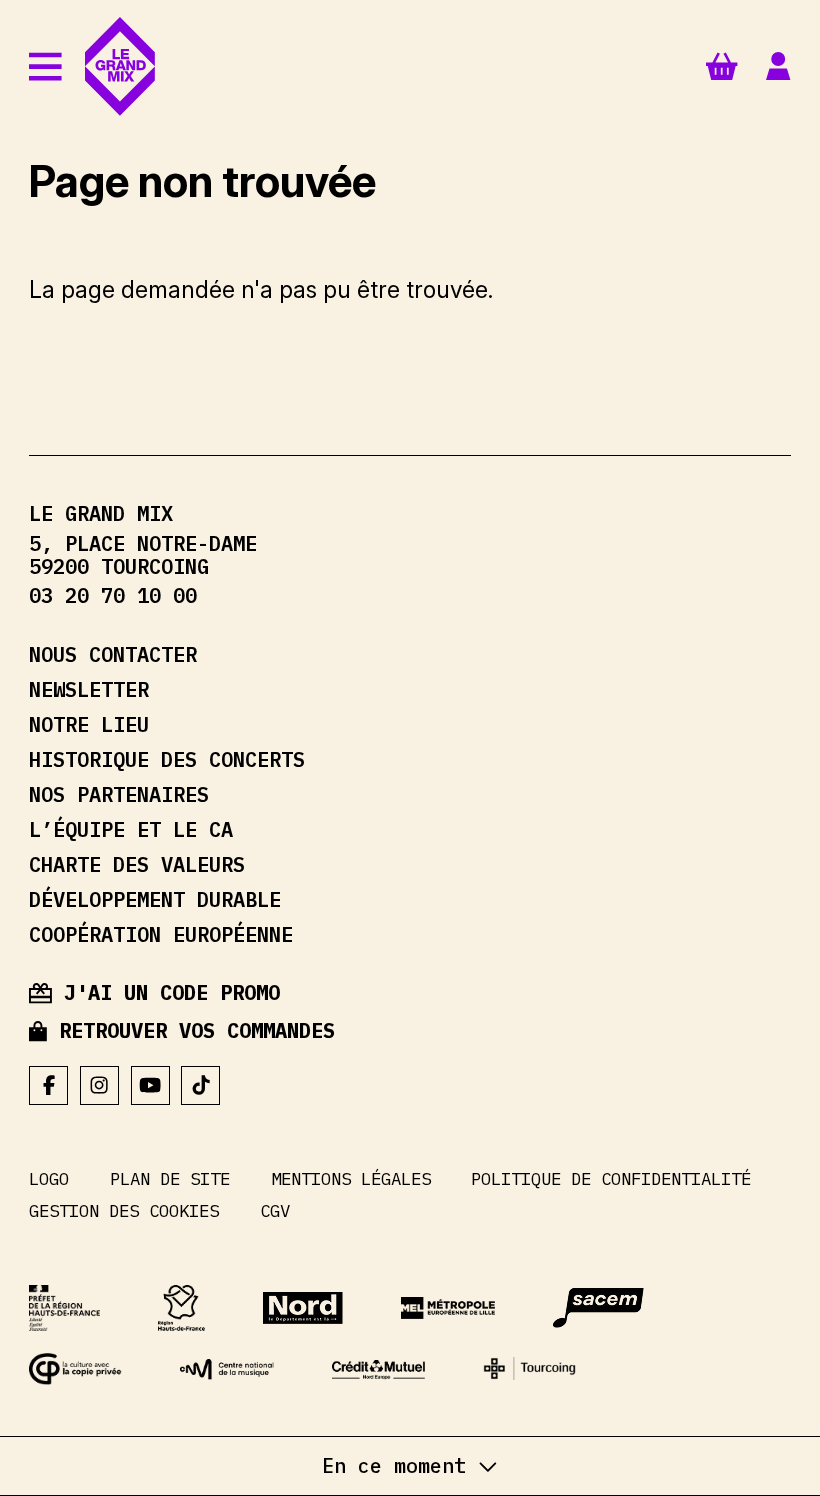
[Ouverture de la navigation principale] (45, 66)
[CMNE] (378, 1370)
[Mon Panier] (721, 65)
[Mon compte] (778, 67)
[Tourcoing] (529, 1368)
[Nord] (303, 1308)
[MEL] (447, 1308)
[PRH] (64, 1308)
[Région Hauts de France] (181, 1308)
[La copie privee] (75, 1369)
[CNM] (226, 1369)
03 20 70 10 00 (113, 595)
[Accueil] (120, 66)
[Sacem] (598, 1308)
